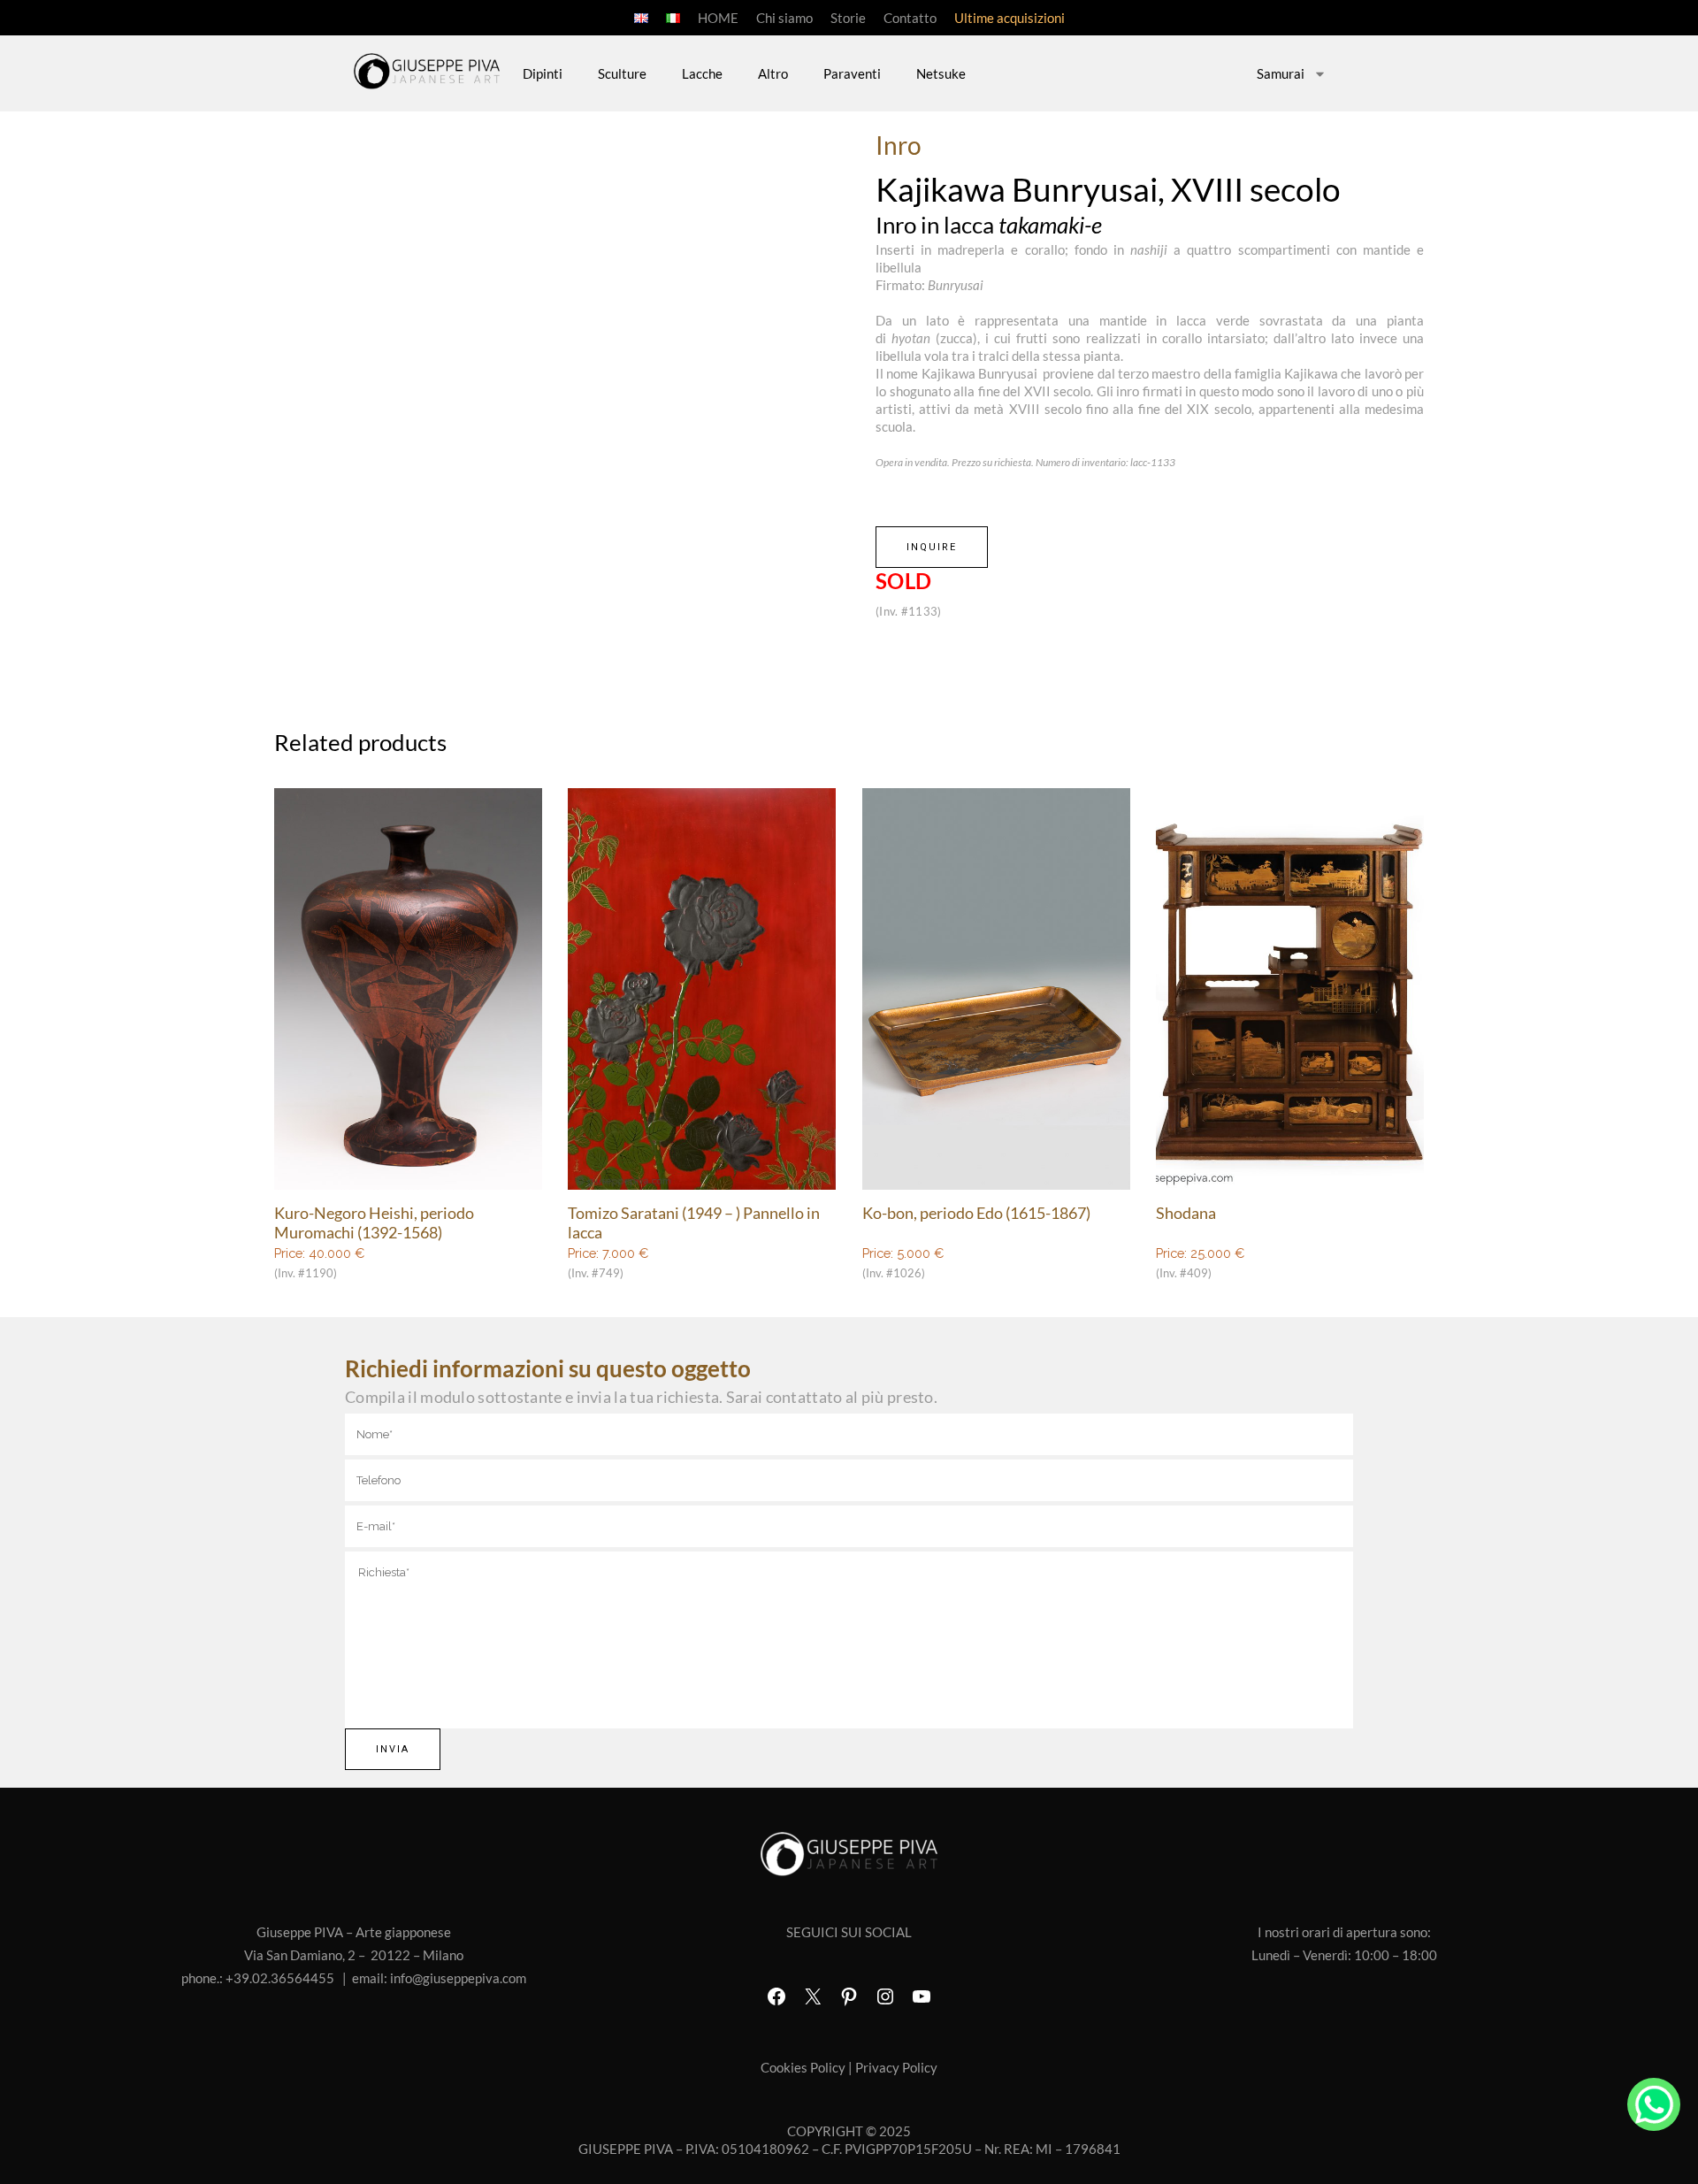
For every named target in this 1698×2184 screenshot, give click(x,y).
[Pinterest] (849, 1996)
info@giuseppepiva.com (458, 1978)
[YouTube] (922, 1996)
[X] (813, 1996)
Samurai (1281, 73)
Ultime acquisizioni (1010, 18)
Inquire (932, 547)
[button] (832, 372)
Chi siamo (784, 18)
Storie (848, 18)
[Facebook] (776, 1996)
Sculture (622, 73)
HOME (718, 18)
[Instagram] (885, 1996)
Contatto (910, 18)
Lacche (702, 73)
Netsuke (941, 73)
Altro (773, 73)
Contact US (1654, 2104)
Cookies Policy (803, 2067)
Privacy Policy (896, 2067)
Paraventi (852, 73)
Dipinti (543, 73)
